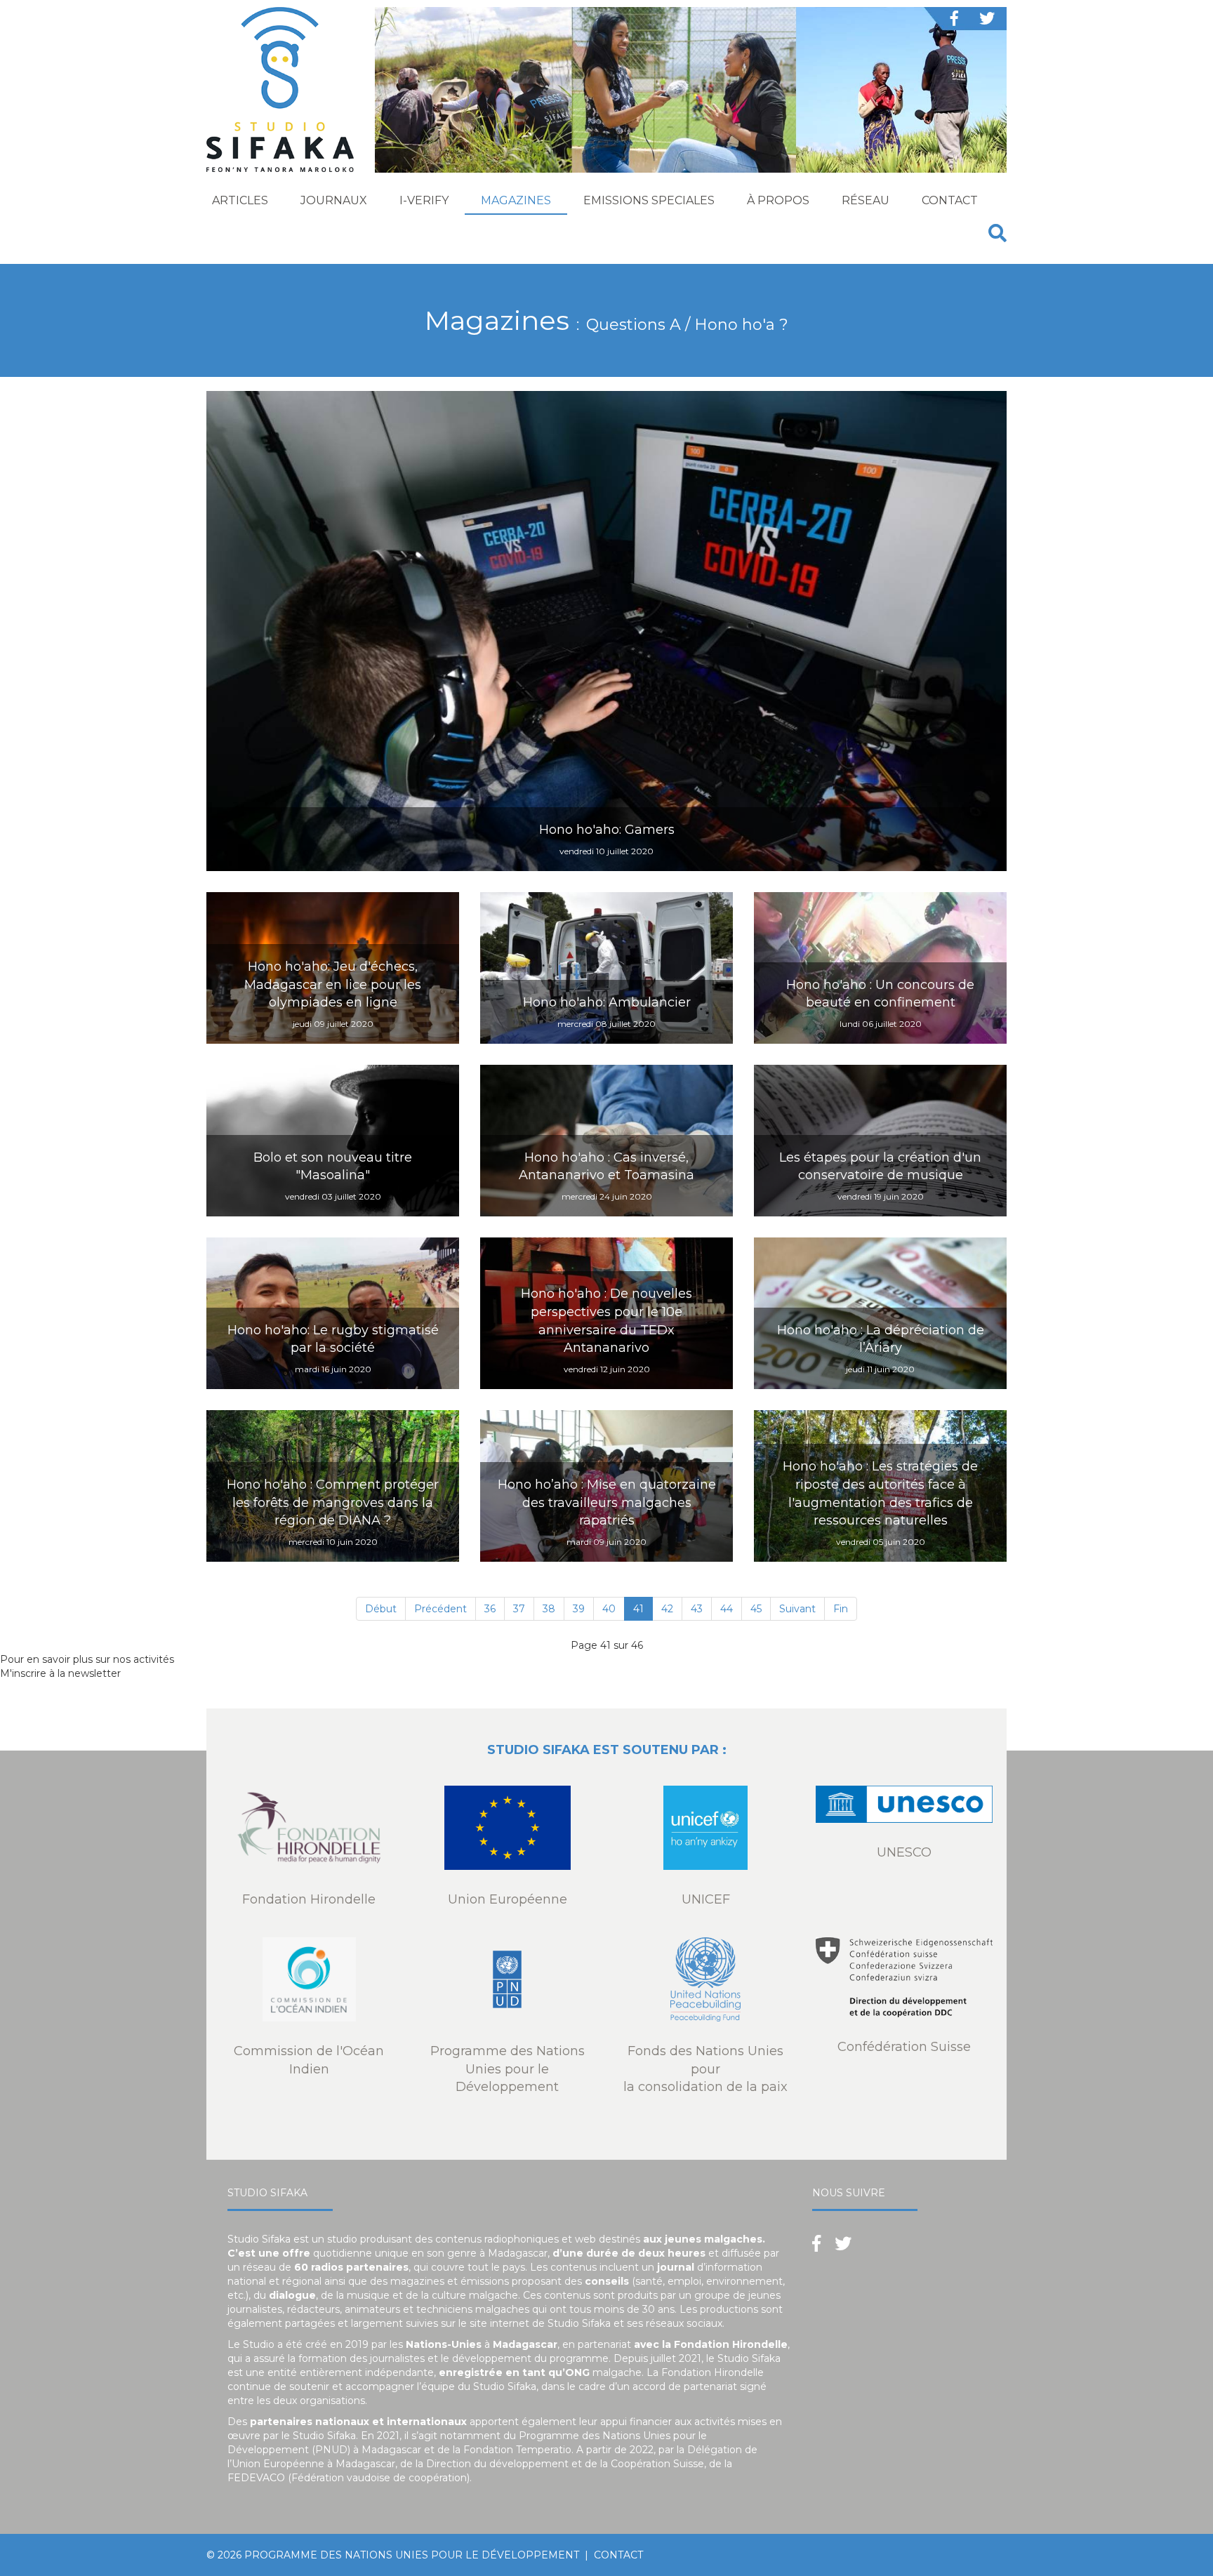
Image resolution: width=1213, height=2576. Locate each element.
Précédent (440, 1609)
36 (490, 1609)
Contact (950, 200)
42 (667, 1609)
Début (381, 1609)
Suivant (797, 1609)
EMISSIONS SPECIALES (649, 200)
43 (697, 1609)
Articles (240, 200)
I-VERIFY (424, 200)
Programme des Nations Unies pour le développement (412, 2555)
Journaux (334, 200)
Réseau (866, 200)
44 (727, 1609)
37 (519, 1609)
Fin (841, 1609)
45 (756, 1609)
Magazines (516, 200)
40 (609, 1609)
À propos (778, 200)
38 (549, 1609)
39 (579, 1609)
